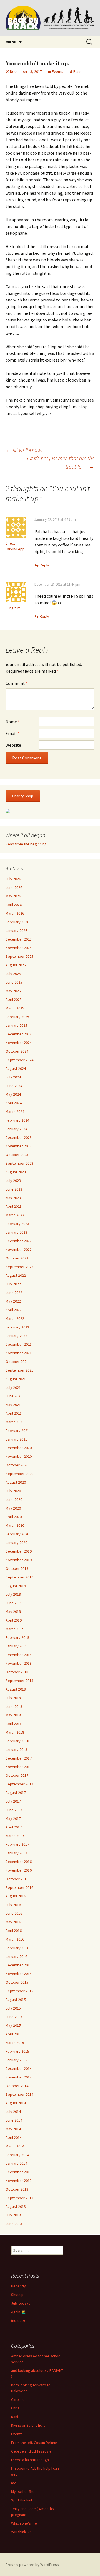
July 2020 (13, 1491)
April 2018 (14, 1724)
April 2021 (14, 1413)
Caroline (18, 2399)
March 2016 (15, 1939)
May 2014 (13, 2129)
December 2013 (19, 2172)
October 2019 (17, 1568)
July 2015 (13, 2008)
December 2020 (19, 1448)
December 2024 (19, 1034)
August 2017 (16, 1793)
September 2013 (19, 2198)
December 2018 (19, 1655)
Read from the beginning (26, 844)
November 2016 (19, 1870)
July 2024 (13, 1077)
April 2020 (14, 1517)
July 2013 (13, 2215)
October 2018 (17, 1672)
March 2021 (15, 1422)
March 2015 (15, 2043)
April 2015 (14, 2034)
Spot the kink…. (24, 2500)
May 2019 (13, 1612)
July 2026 (13, 879)
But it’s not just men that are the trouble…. (60, 462)
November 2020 (19, 1456)
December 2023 (19, 1137)
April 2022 (14, 1310)
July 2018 (13, 1698)
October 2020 (17, 1465)
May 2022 (13, 1301)
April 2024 (14, 1103)
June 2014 (14, 2120)
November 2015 (19, 1974)
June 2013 (14, 2224)
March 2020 (15, 1525)
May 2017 (13, 1818)
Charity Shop (23, 796)
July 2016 (13, 1905)
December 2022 (19, 1241)
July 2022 (13, 1284)
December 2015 (19, 1965)
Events (58, 71)
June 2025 (14, 982)
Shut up (17, 2295)
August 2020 (16, 1482)
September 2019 (19, 1577)
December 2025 (19, 939)
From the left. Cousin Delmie (34, 2443)
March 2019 (15, 1629)
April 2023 (14, 1206)
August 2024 (16, 1068)
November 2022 (19, 1249)
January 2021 (16, 1439)
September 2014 (19, 2094)
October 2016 (17, 1879)
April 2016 (14, 1931)
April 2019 (14, 1620)
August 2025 (16, 965)
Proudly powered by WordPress (32, 2565)
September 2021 (19, 1370)
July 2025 (13, 974)
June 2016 (14, 1913)
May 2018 (13, 1715)
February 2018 (17, 1741)
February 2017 (17, 1844)
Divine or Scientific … (29, 2425)
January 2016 (16, 1956)
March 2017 (15, 1836)
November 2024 (19, 1043)
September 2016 (19, 1887)
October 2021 (17, 1362)
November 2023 (19, 1146)
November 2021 (19, 1353)
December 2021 (19, 1344)
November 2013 (19, 2181)
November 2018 (19, 1663)
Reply (44, 565)
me (14, 2483)
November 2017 (19, 1767)
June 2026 (14, 887)
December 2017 (19, 1758)
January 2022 (16, 1336)
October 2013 (17, 2189)
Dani (15, 2417)
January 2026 (16, 931)
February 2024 (17, 1120)
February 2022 (17, 1327)
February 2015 (17, 2051)
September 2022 (19, 1267)
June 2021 (14, 1396)
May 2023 (13, 1198)
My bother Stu (23, 2491)
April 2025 (14, 999)
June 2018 (14, 1706)
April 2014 (14, 2137)
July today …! (22, 2303)
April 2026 (14, 905)
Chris (15, 2408)
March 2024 (15, 1112)
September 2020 (19, 1474)
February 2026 (17, 922)
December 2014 (19, 2068)
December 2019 (19, 1551)
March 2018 (15, 1732)
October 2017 (17, 1775)
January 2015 (16, 2060)
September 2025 (19, 956)
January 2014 (16, 2163)
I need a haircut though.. (31, 2460)
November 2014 (19, 2077)
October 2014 (17, 2086)
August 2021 (16, 1379)
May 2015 (13, 2025)
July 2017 (13, 1801)
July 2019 (13, 1594)
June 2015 (14, 2017)
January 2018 (16, 1749)
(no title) (18, 2320)
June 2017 (14, 1810)
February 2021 (17, 1431)
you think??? (21, 2532)
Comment (17, 683)
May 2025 (13, 991)
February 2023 (17, 1224)
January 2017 (16, 1853)
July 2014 (13, 2112)
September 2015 (19, 1991)
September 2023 (19, 1163)
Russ (77, 71)
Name (13, 722)
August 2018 (16, 1689)
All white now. (24, 450)
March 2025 (15, 1008)
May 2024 (13, 1094)
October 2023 (17, 1155)
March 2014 (15, 2146)
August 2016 (16, 1896)
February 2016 (17, 1948)
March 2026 (15, 913)
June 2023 (14, 1189)
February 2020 (17, 1534)
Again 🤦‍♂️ (18, 2312)
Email (12, 733)
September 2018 (19, 1681)
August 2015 (16, 2000)
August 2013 (16, 2206)
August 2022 (16, 1275)
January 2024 (16, 1129)
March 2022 (15, 1318)
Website (13, 745)
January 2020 (16, 1543)
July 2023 (13, 1181)
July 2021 (13, 1387)
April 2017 (14, 1827)
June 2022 (14, 1293)
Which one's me (24, 2523)
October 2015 (17, 1982)
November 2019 (19, 1560)
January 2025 (16, 1025)
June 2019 (14, 1603)
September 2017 (19, 1784)
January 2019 (16, 1646)
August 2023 (16, 1172)
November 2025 (19, 948)
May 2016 (13, 1922)
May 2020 (13, 1508)
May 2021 (13, 1405)
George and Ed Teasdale (31, 2451)
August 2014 (16, 2103)
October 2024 (17, 1051)
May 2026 (13, 896)
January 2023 (16, 1232)
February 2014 (17, 2155)
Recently (18, 2286)
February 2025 (17, 1017)
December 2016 (19, 1862)
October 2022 (17, 1258)
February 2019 (17, 1637)
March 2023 (15, 1215)
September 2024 (19, 1060)
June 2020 (14, 1499)
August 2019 (16, 1586)
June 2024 (14, 1086)
